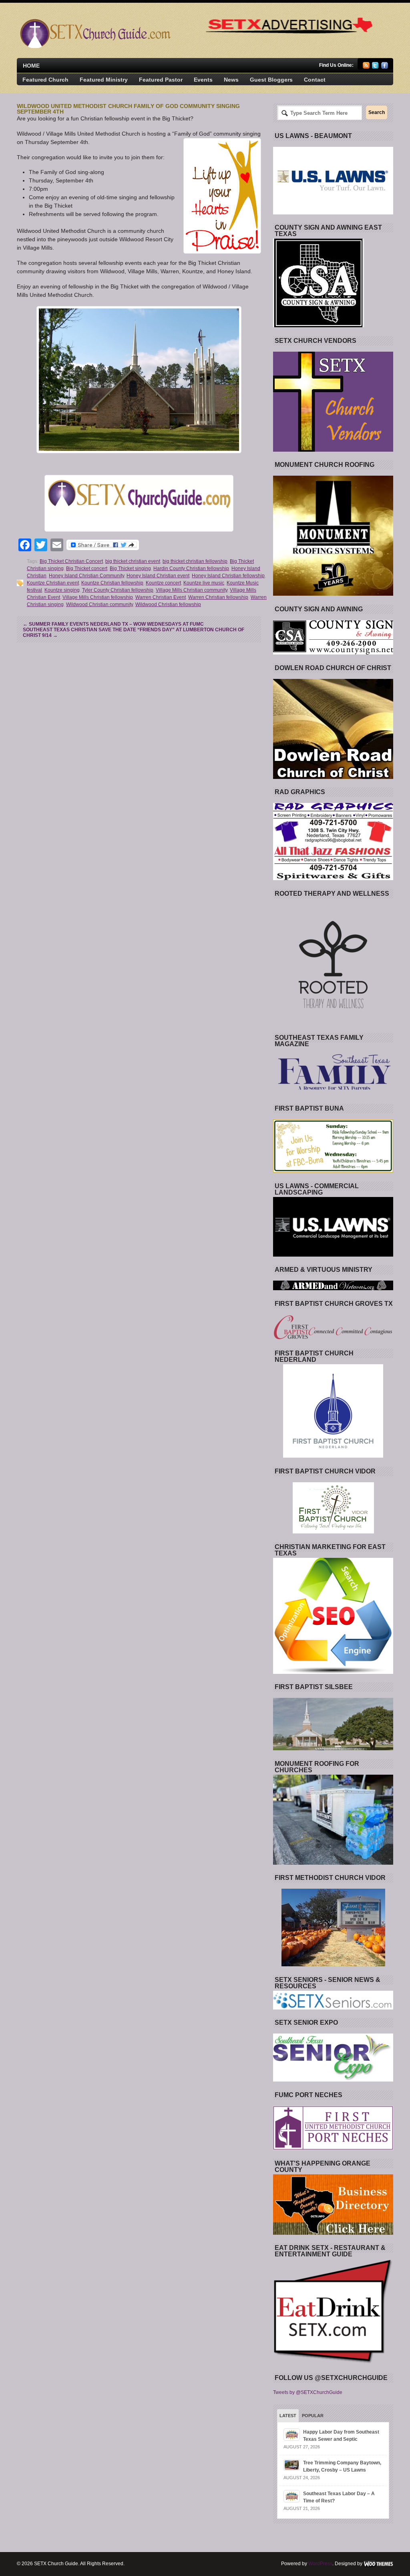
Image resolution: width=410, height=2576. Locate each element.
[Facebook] (385, 67)
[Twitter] (375, 67)
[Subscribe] (366, 67)
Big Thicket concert (87, 568)
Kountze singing (62, 590)
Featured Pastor (161, 80)
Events (203, 80)
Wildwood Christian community (99, 604)
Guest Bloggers (271, 80)
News (231, 80)
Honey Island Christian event (158, 576)
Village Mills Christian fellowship (98, 597)
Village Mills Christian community (192, 590)
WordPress (320, 2564)
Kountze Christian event (53, 583)
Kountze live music (204, 583)
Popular (313, 2416)
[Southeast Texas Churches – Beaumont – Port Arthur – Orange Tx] (94, 46)
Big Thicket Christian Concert (71, 561)
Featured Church (45, 80)
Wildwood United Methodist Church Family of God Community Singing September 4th (128, 109)
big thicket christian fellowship (195, 561)
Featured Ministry (104, 80)
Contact (315, 80)
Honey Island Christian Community (86, 576)
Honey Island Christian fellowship (228, 576)
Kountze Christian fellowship (112, 583)
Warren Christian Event (161, 597)
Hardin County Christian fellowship (191, 568)
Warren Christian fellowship (218, 597)
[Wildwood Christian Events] (139, 380)
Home (31, 66)
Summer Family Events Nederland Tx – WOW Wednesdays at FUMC (113, 624)
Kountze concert (163, 583)
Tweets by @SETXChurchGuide (308, 2392)
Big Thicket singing (130, 568)
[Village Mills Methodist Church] (139, 503)
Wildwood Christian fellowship (168, 604)
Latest (288, 2416)
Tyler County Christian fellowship (118, 590)
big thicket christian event (133, 561)
